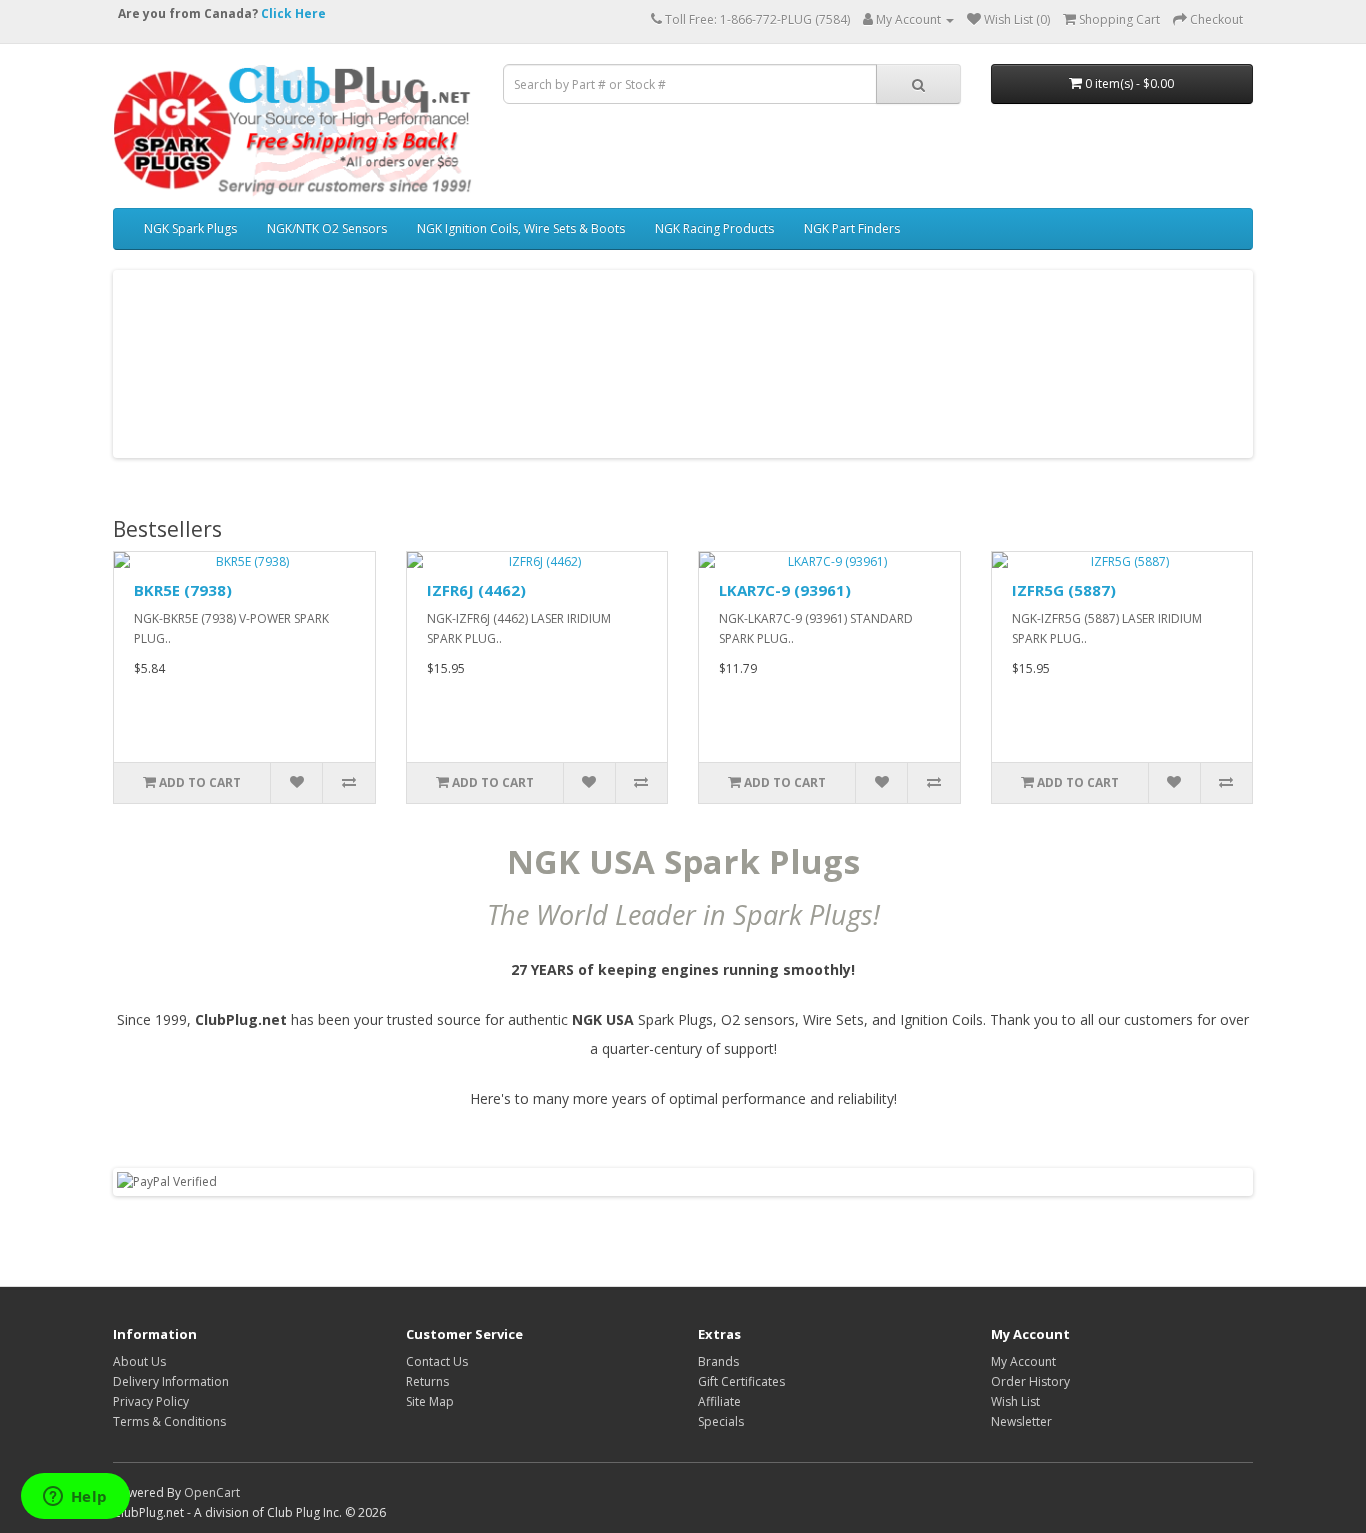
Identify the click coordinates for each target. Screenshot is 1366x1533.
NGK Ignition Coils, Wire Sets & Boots (521, 228)
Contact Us (437, 1361)
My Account (1023, 1361)
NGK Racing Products (714, 228)
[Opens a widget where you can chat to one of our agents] (75, 1498)
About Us (139, 1361)
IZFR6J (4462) (476, 590)
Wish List (1015, 1401)
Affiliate (719, 1401)
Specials (721, 1421)
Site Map (430, 1401)
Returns (427, 1381)
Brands (718, 1361)
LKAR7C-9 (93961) (785, 590)
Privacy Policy (151, 1401)
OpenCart (212, 1492)
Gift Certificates (741, 1381)
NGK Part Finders (852, 228)
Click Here (293, 13)
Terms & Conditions (169, 1421)
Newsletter (1021, 1421)
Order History (1030, 1381)
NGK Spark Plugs (190, 228)
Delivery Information (171, 1381)
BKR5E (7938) (183, 590)
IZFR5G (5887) (1064, 590)
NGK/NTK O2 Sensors (327, 228)
